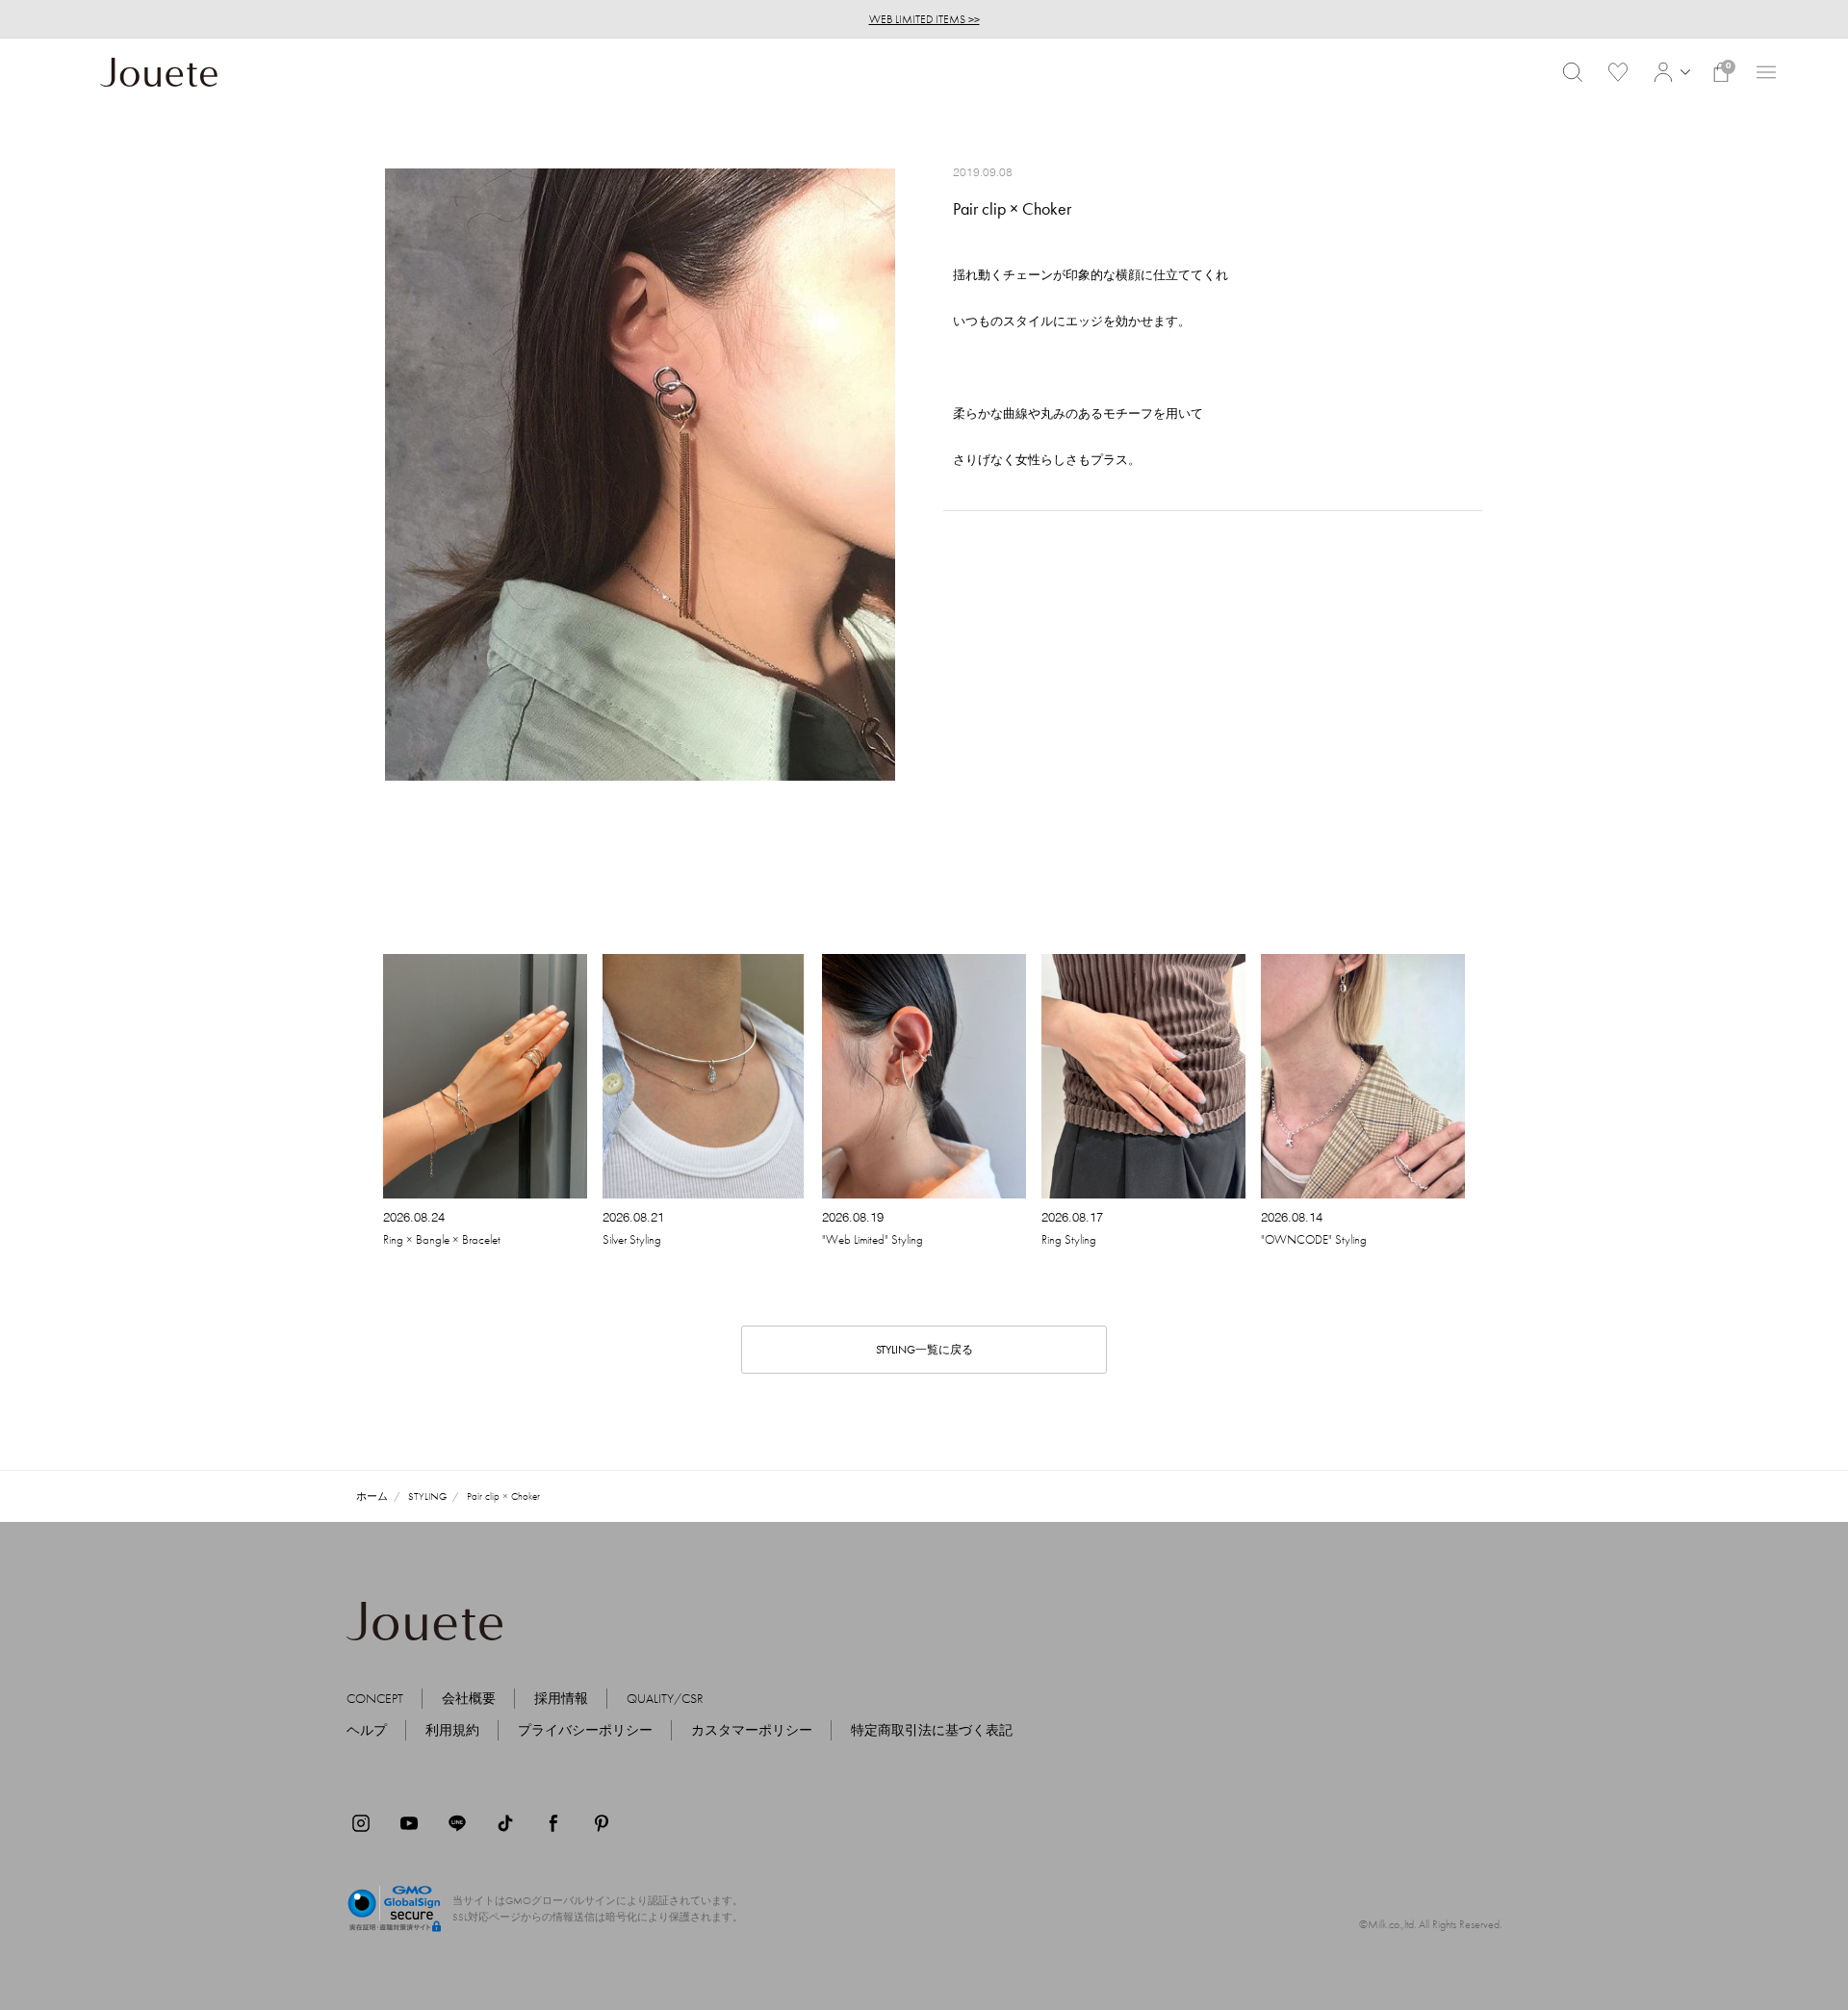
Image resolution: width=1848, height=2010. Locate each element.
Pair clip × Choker (503, 1496)
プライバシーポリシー (585, 1730)
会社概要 (469, 1698)
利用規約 (452, 1730)
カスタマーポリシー (752, 1730)
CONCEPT (375, 1698)
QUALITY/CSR (665, 1698)
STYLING (427, 1496)
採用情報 (561, 1698)
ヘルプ (367, 1730)
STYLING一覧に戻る (924, 1350)
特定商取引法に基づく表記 (932, 1730)
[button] (1669, 72)
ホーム (372, 1496)
